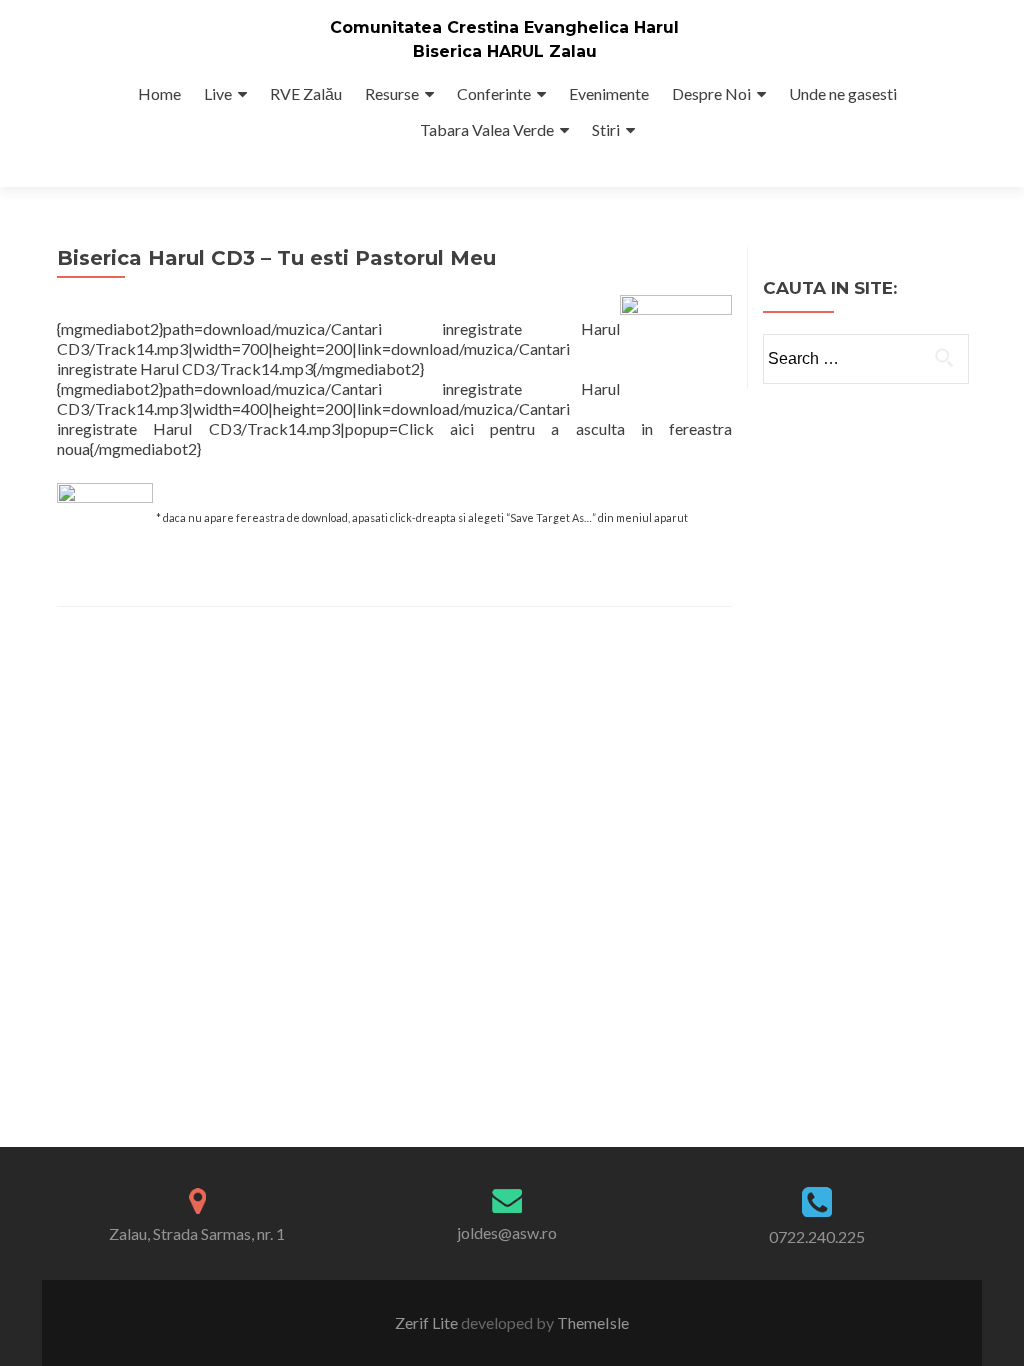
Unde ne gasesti (843, 93)
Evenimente (609, 93)
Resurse (392, 93)
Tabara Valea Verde (487, 129)
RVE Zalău (306, 93)
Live (218, 93)
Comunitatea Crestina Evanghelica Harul (504, 27)
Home (159, 93)
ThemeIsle (593, 1322)
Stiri (606, 129)
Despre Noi (711, 93)
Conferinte (494, 93)
